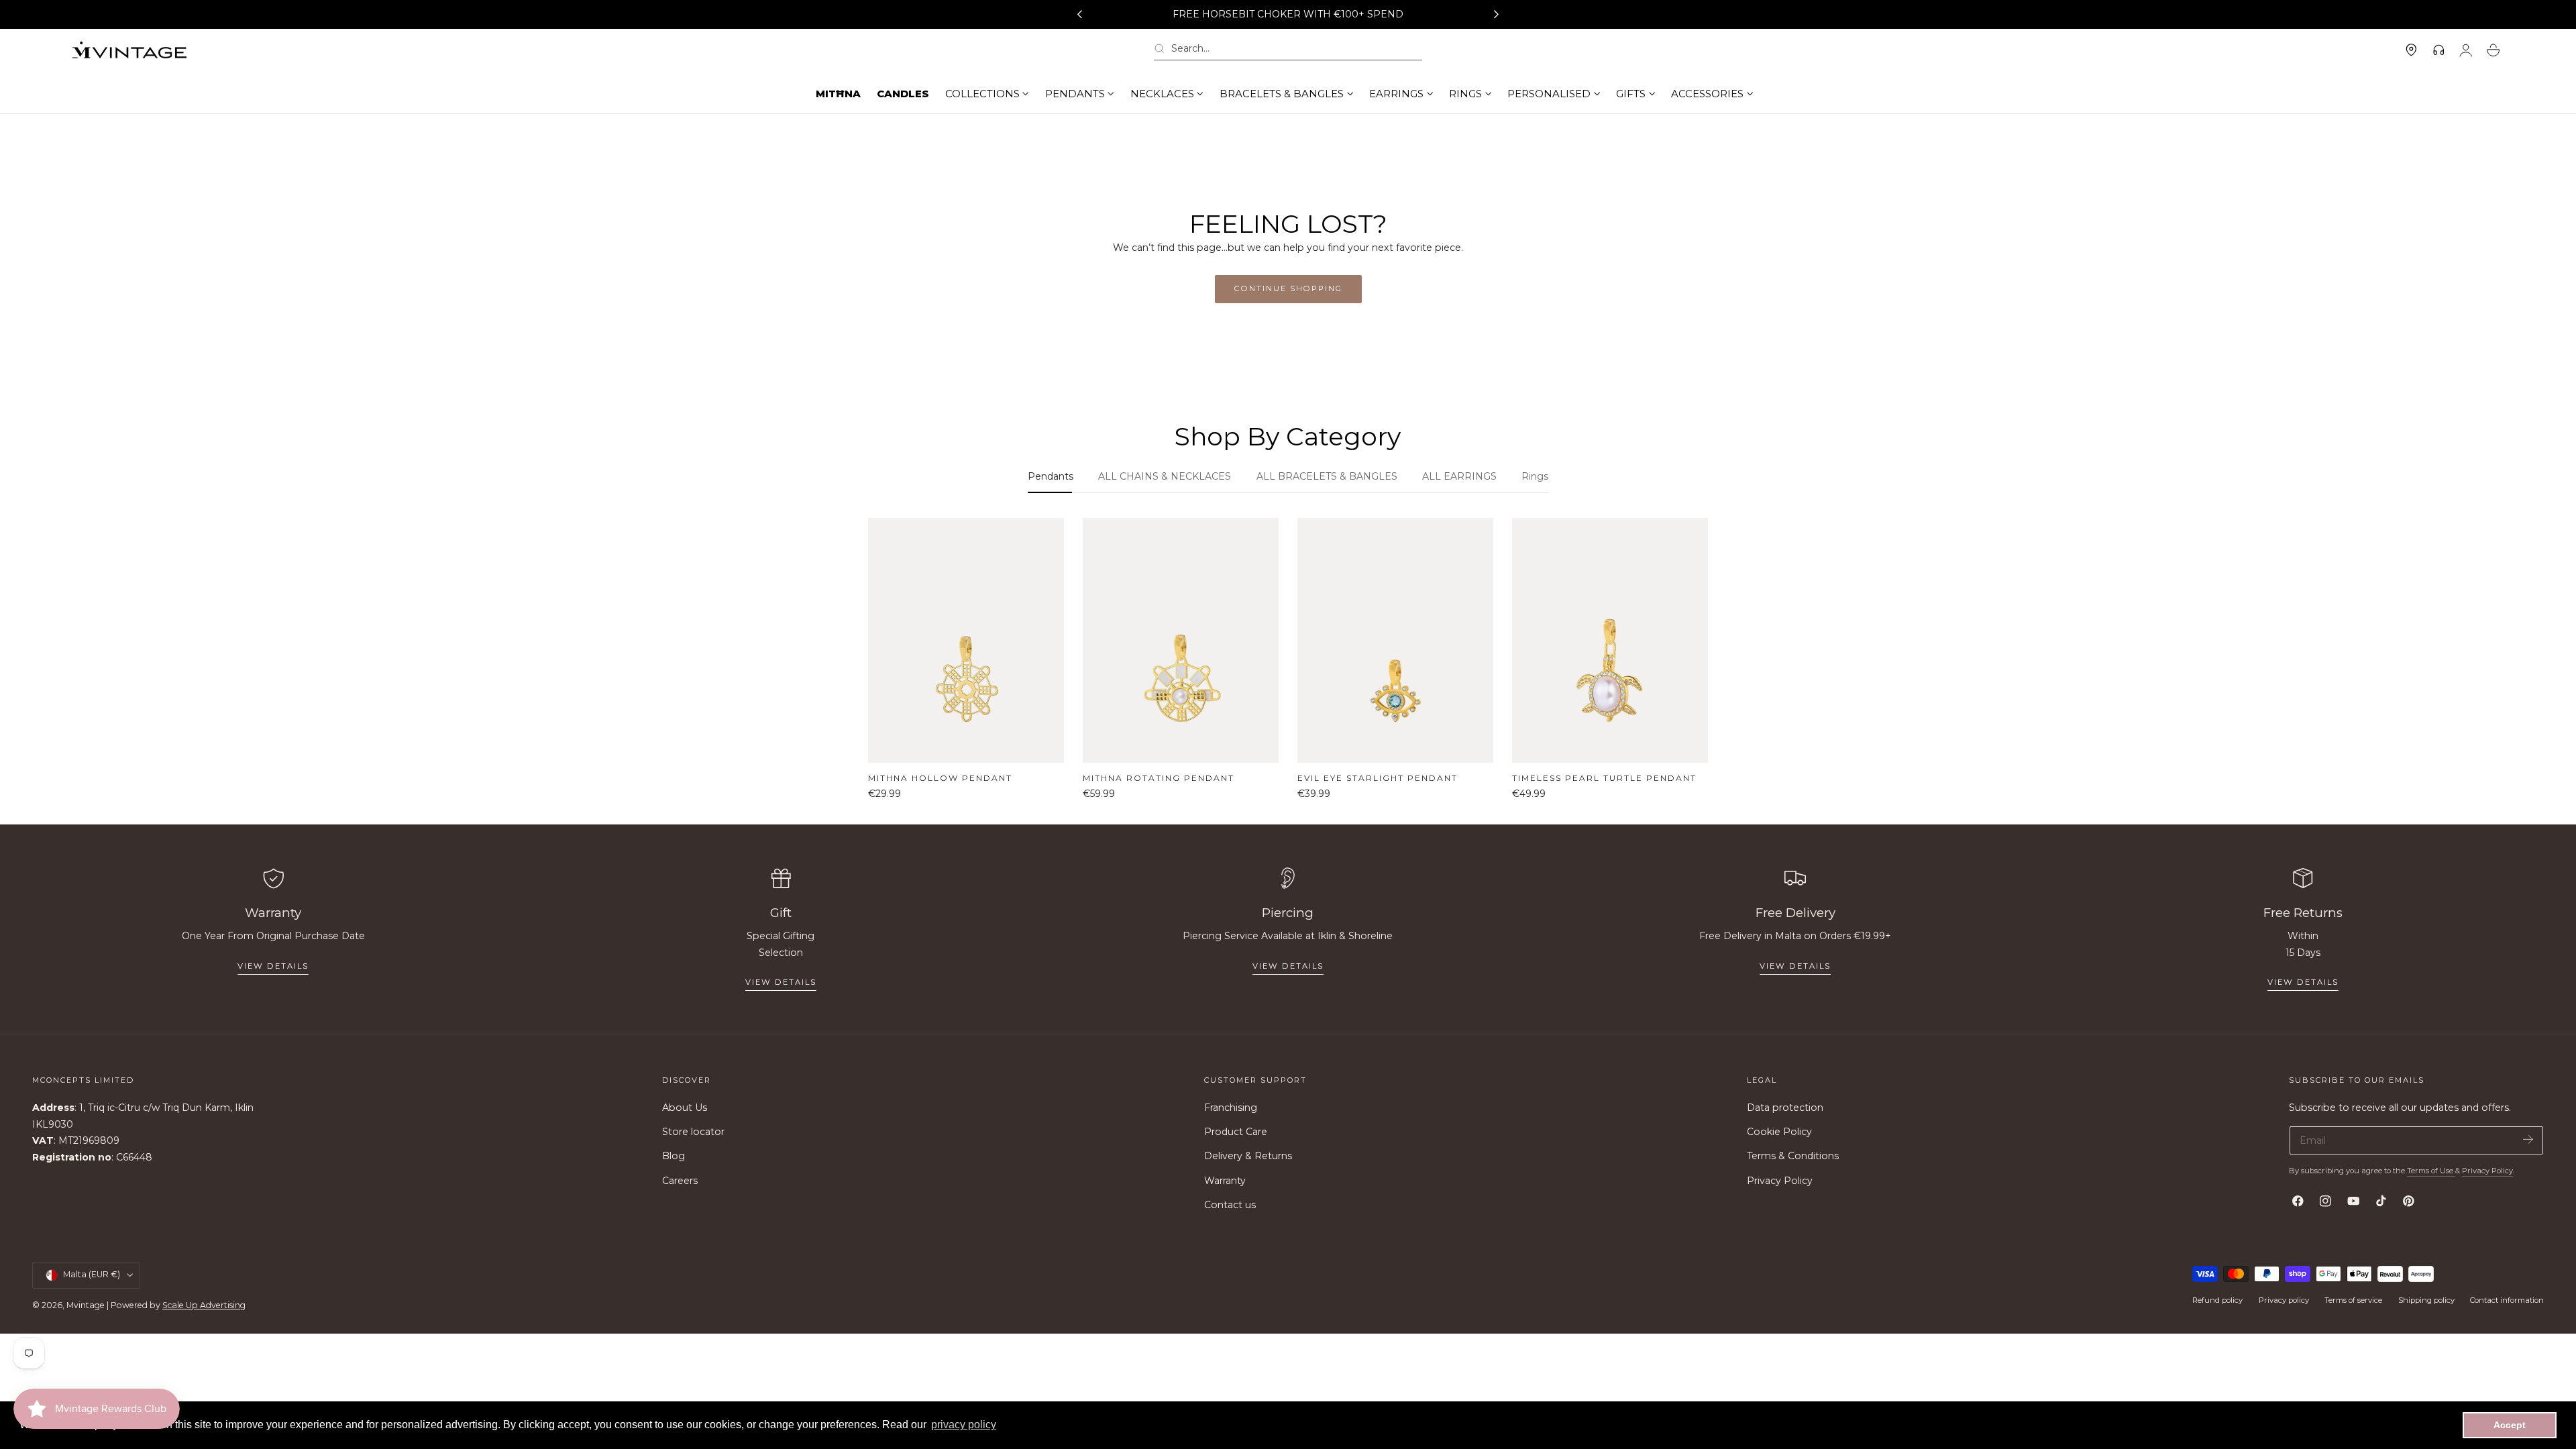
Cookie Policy (1779, 1132)
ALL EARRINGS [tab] (1459, 476)
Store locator (693, 1132)
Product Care (1236, 1132)
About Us (685, 1108)
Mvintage (86, 1305)
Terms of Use (2431, 1171)
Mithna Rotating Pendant (1159, 778)
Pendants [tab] (1051, 476)
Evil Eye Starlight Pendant (1378, 778)
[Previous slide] (1079, 15)
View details (273, 966)
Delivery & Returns (1248, 1157)
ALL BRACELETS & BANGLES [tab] (1327, 476)
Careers (680, 1181)
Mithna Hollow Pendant (940, 778)
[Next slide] (1497, 15)
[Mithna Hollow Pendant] (966, 640)
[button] (1288, 51)
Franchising (1231, 1108)
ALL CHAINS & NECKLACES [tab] (1165, 476)
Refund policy (2217, 1300)
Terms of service (2353, 1300)
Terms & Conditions (1793, 1157)
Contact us (1230, 1205)
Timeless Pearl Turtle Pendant (1604, 778)
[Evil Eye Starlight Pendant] (1395, 640)
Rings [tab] (1535, 476)
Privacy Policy (1780, 1181)
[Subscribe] (2528, 1139)
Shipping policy (2426, 1300)
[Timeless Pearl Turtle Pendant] (1610, 640)
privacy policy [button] (964, 1425)
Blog (674, 1157)
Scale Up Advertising (204, 1305)
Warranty (1225, 1181)
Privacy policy (2284, 1300)
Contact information (2507, 1300)
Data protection (1785, 1108)
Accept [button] (2510, 1425)
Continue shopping (1288, 288)
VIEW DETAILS (781, 982)
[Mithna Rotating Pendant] (1181, 640)
